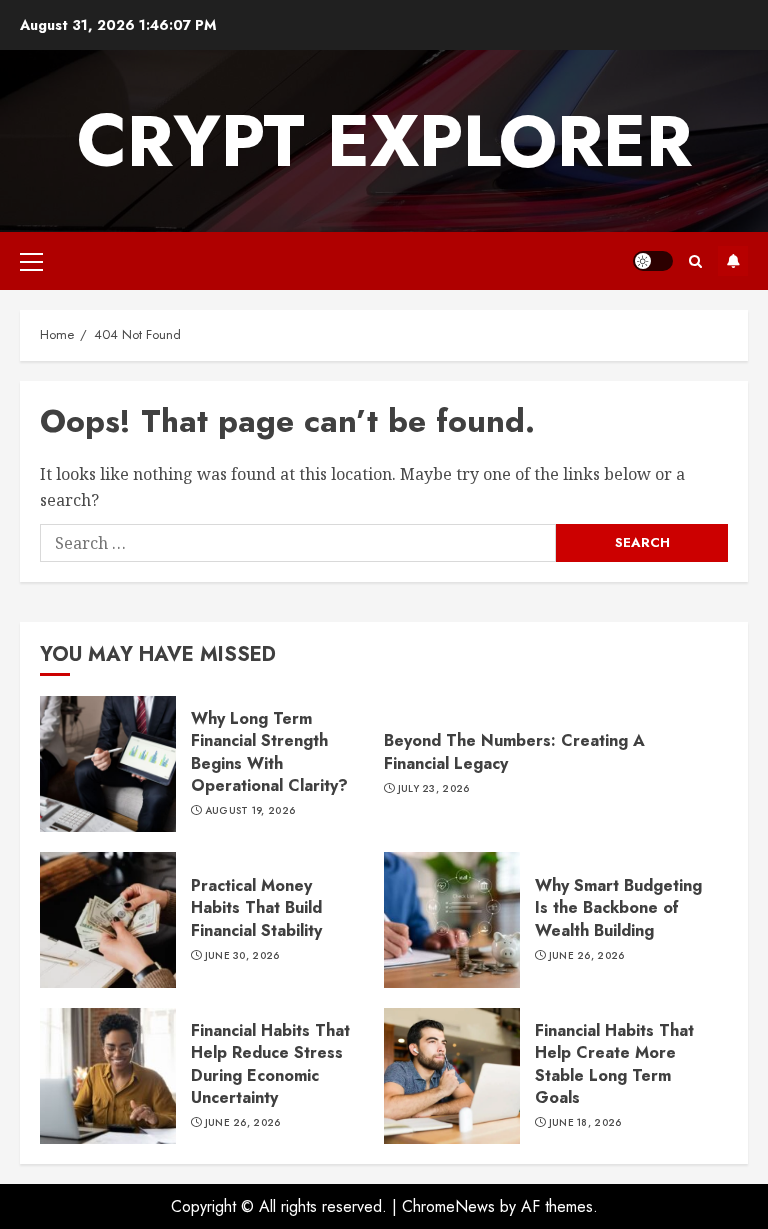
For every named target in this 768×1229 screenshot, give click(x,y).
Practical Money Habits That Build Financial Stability (108, 920)
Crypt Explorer (384, 141)
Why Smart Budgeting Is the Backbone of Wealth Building (452, 920)
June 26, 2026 (587, 956)
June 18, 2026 (585, 1123)
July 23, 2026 (434, 789)
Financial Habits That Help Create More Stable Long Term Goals (452, 1076)
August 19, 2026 (250, 811)
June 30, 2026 (242, 956)
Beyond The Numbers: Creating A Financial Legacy (514, 751)
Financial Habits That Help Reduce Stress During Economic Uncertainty (108, 1076)
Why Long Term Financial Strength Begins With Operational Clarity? (108, 764)
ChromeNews (448, 1206)
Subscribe (733, 261)
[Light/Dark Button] (653, 261)
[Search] (695, 261)
